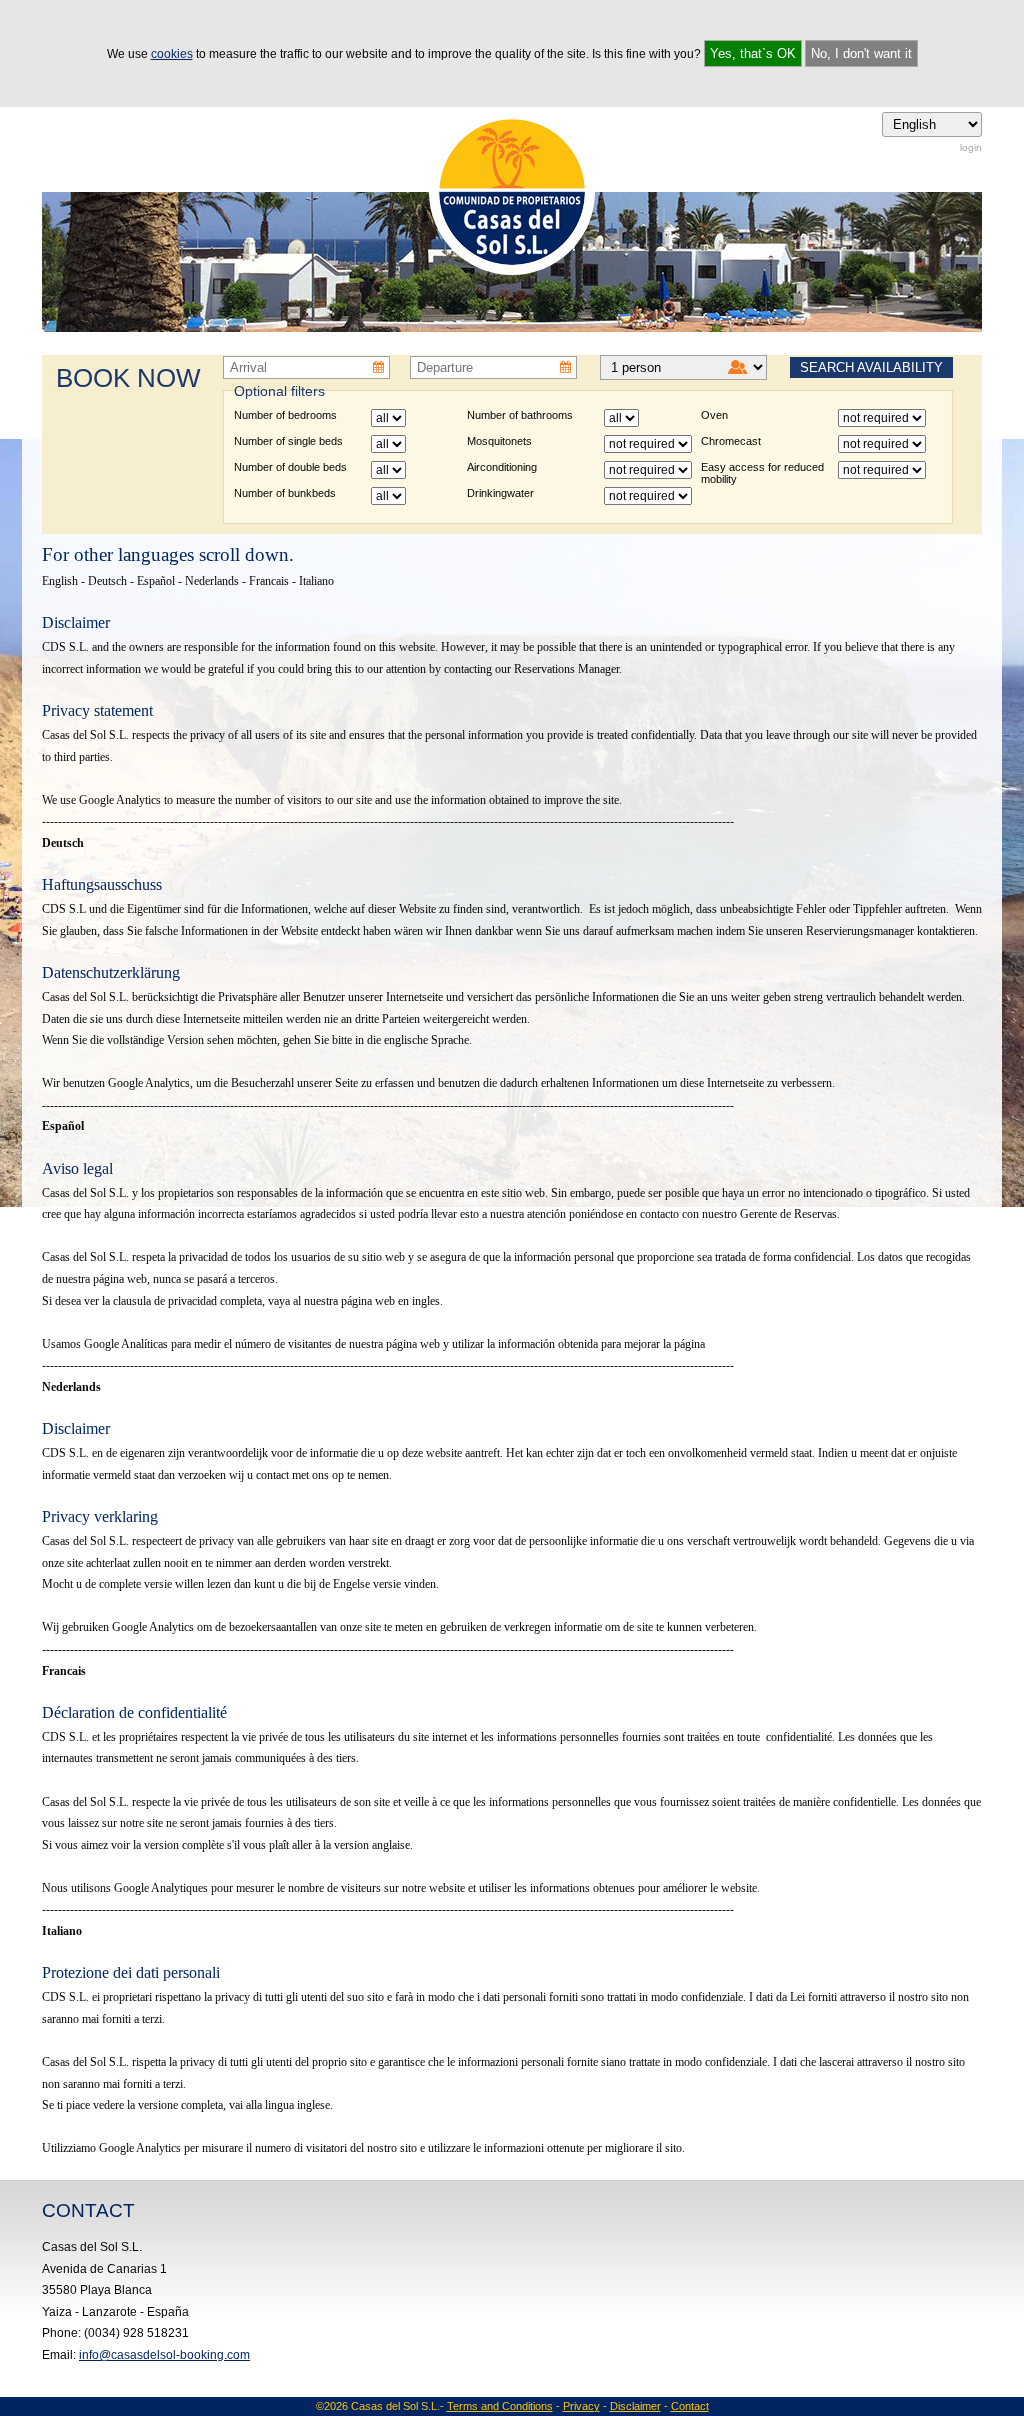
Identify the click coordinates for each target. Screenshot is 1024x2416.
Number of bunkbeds (285, 493)
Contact (690, 2406)
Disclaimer (635, 2406)
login (971, 147)
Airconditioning (502, 467)
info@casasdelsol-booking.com (164, 2355)
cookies (172, 54)
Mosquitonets (499, 441)
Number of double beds (290, 467)
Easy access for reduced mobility (762, 473)
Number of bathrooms (520, 415)
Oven (714, 415)
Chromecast (731, 441)
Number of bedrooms (285, 415)
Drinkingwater (500, 493)
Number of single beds (288, 441)
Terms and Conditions (500, 2406)
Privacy (581, 2406)
